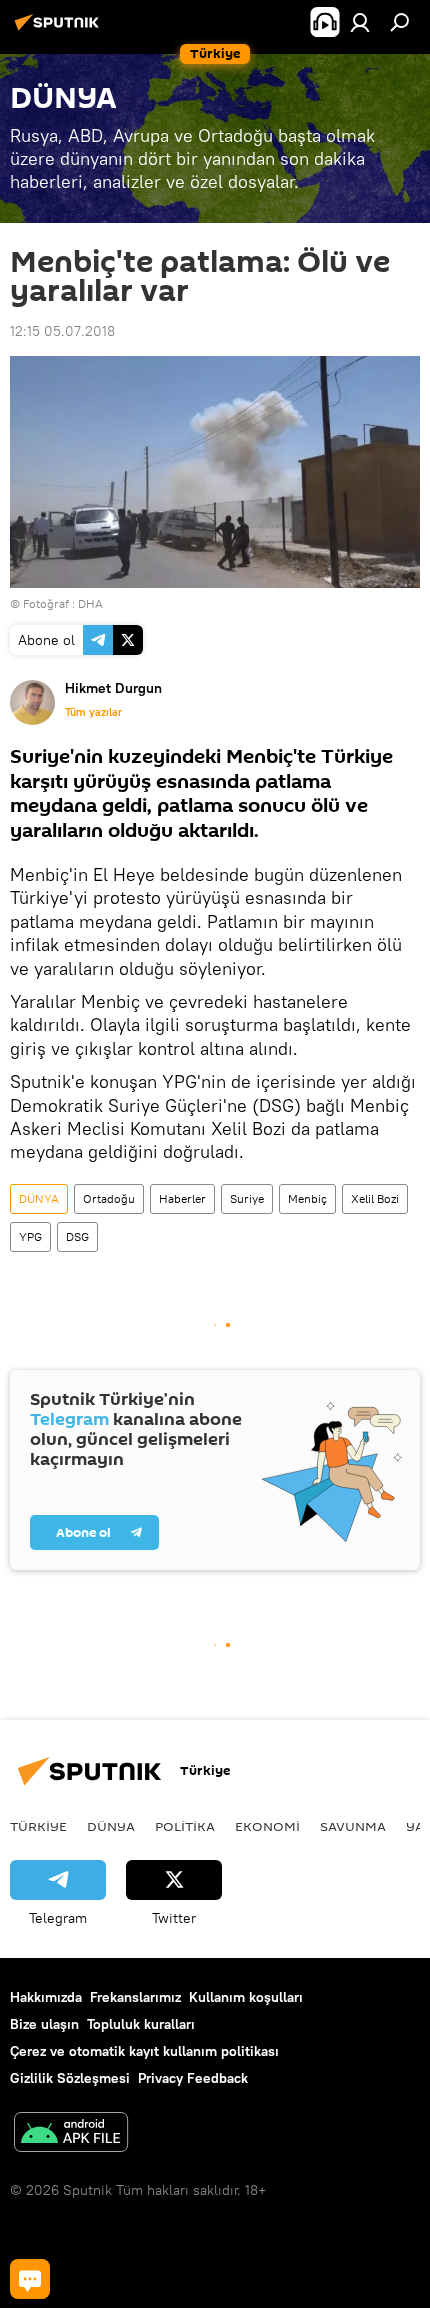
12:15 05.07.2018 (62, 331)
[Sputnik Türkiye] (60, 30)
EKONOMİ (267, 1826)
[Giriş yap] (360, 22)
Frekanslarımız (135, 1997)
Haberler (182, 1198)
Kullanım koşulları (246, 1997)
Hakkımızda (46, 1997)
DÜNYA (39, 1198)
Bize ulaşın (44, 2024)
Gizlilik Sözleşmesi (70, 2078)
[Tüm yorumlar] (30, 2279)
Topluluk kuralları (141, 2024)
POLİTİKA (185, 1826)
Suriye (247, 1198)
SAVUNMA (353, 1826)
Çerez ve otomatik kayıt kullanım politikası (144, 2051)
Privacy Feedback (193, 2078)
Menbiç (307, 1198)
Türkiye (38, 1826)
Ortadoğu (109, 1198)
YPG (30, 1236)
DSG (77, 1236)
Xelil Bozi (375, 1198)
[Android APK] (71, 2134)
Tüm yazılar (93, 712)
